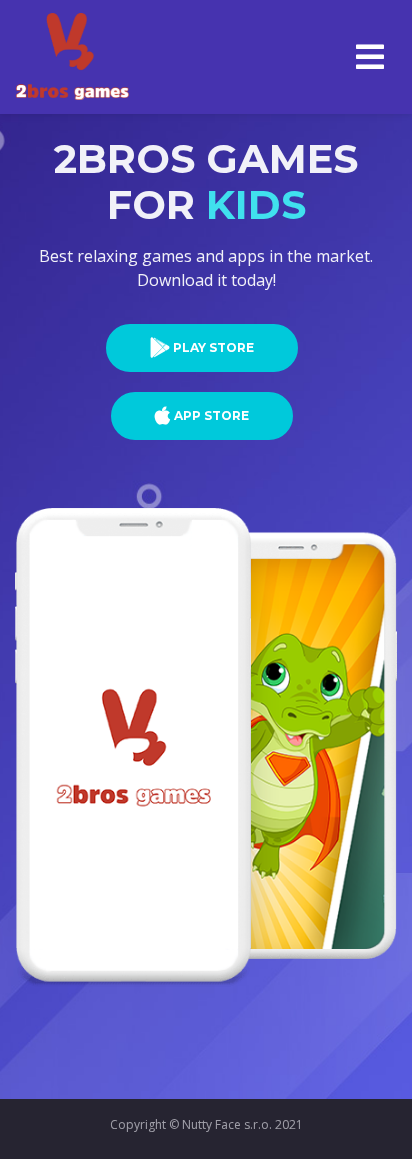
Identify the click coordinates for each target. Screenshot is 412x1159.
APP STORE (211, 415)
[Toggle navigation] (370, 57)
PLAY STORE (213, 347)
